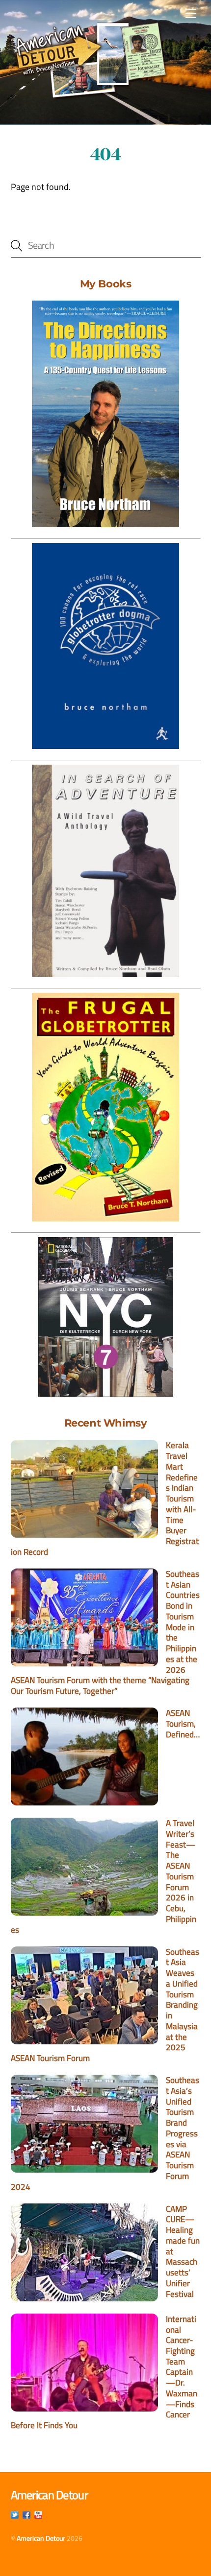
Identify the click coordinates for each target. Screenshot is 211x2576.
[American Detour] (90, 62)
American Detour (41, 2538)
